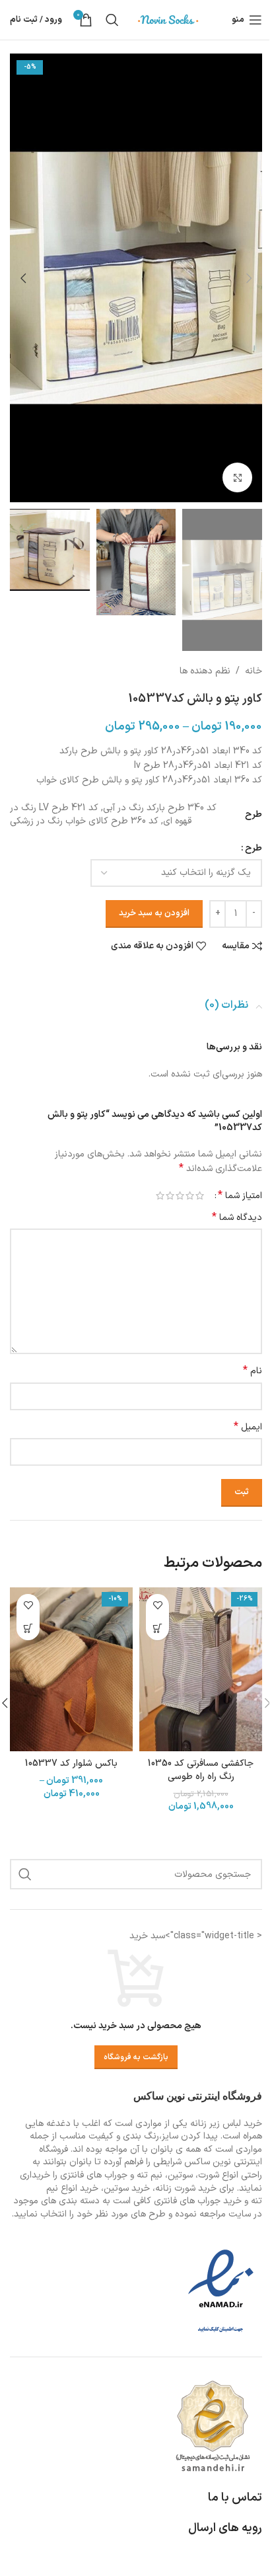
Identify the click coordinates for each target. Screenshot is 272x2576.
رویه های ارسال (225, 2528)
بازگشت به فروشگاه (136, 2057)
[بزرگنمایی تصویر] (237, 477)
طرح (254, 848)
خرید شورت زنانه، (185, 2188)
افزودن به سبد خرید (154, 913)
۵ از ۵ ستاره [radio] (160, 1195)
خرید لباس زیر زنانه (226, 2124)
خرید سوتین (127, 2188)
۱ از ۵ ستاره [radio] (200, 1195)
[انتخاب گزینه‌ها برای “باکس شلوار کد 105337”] (28, 1629)
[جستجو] (112, 20)
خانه (254, 671)
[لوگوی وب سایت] (168, 19)
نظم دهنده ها (205, 671)
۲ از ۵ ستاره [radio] (190, 1195)
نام (253, 1371)
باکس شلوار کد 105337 (71, 1763)
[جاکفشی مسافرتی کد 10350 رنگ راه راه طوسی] (201, 1669)
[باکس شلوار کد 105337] (71, 1669)
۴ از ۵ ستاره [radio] (170, 1195)
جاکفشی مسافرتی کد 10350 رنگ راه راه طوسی (201, 1770)
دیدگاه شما (237, 1218)
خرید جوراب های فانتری (198, 2201)
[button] (249, 278)
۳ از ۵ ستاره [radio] (180, 1195)
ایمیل (248, 1427)
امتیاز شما (240, 1195)
